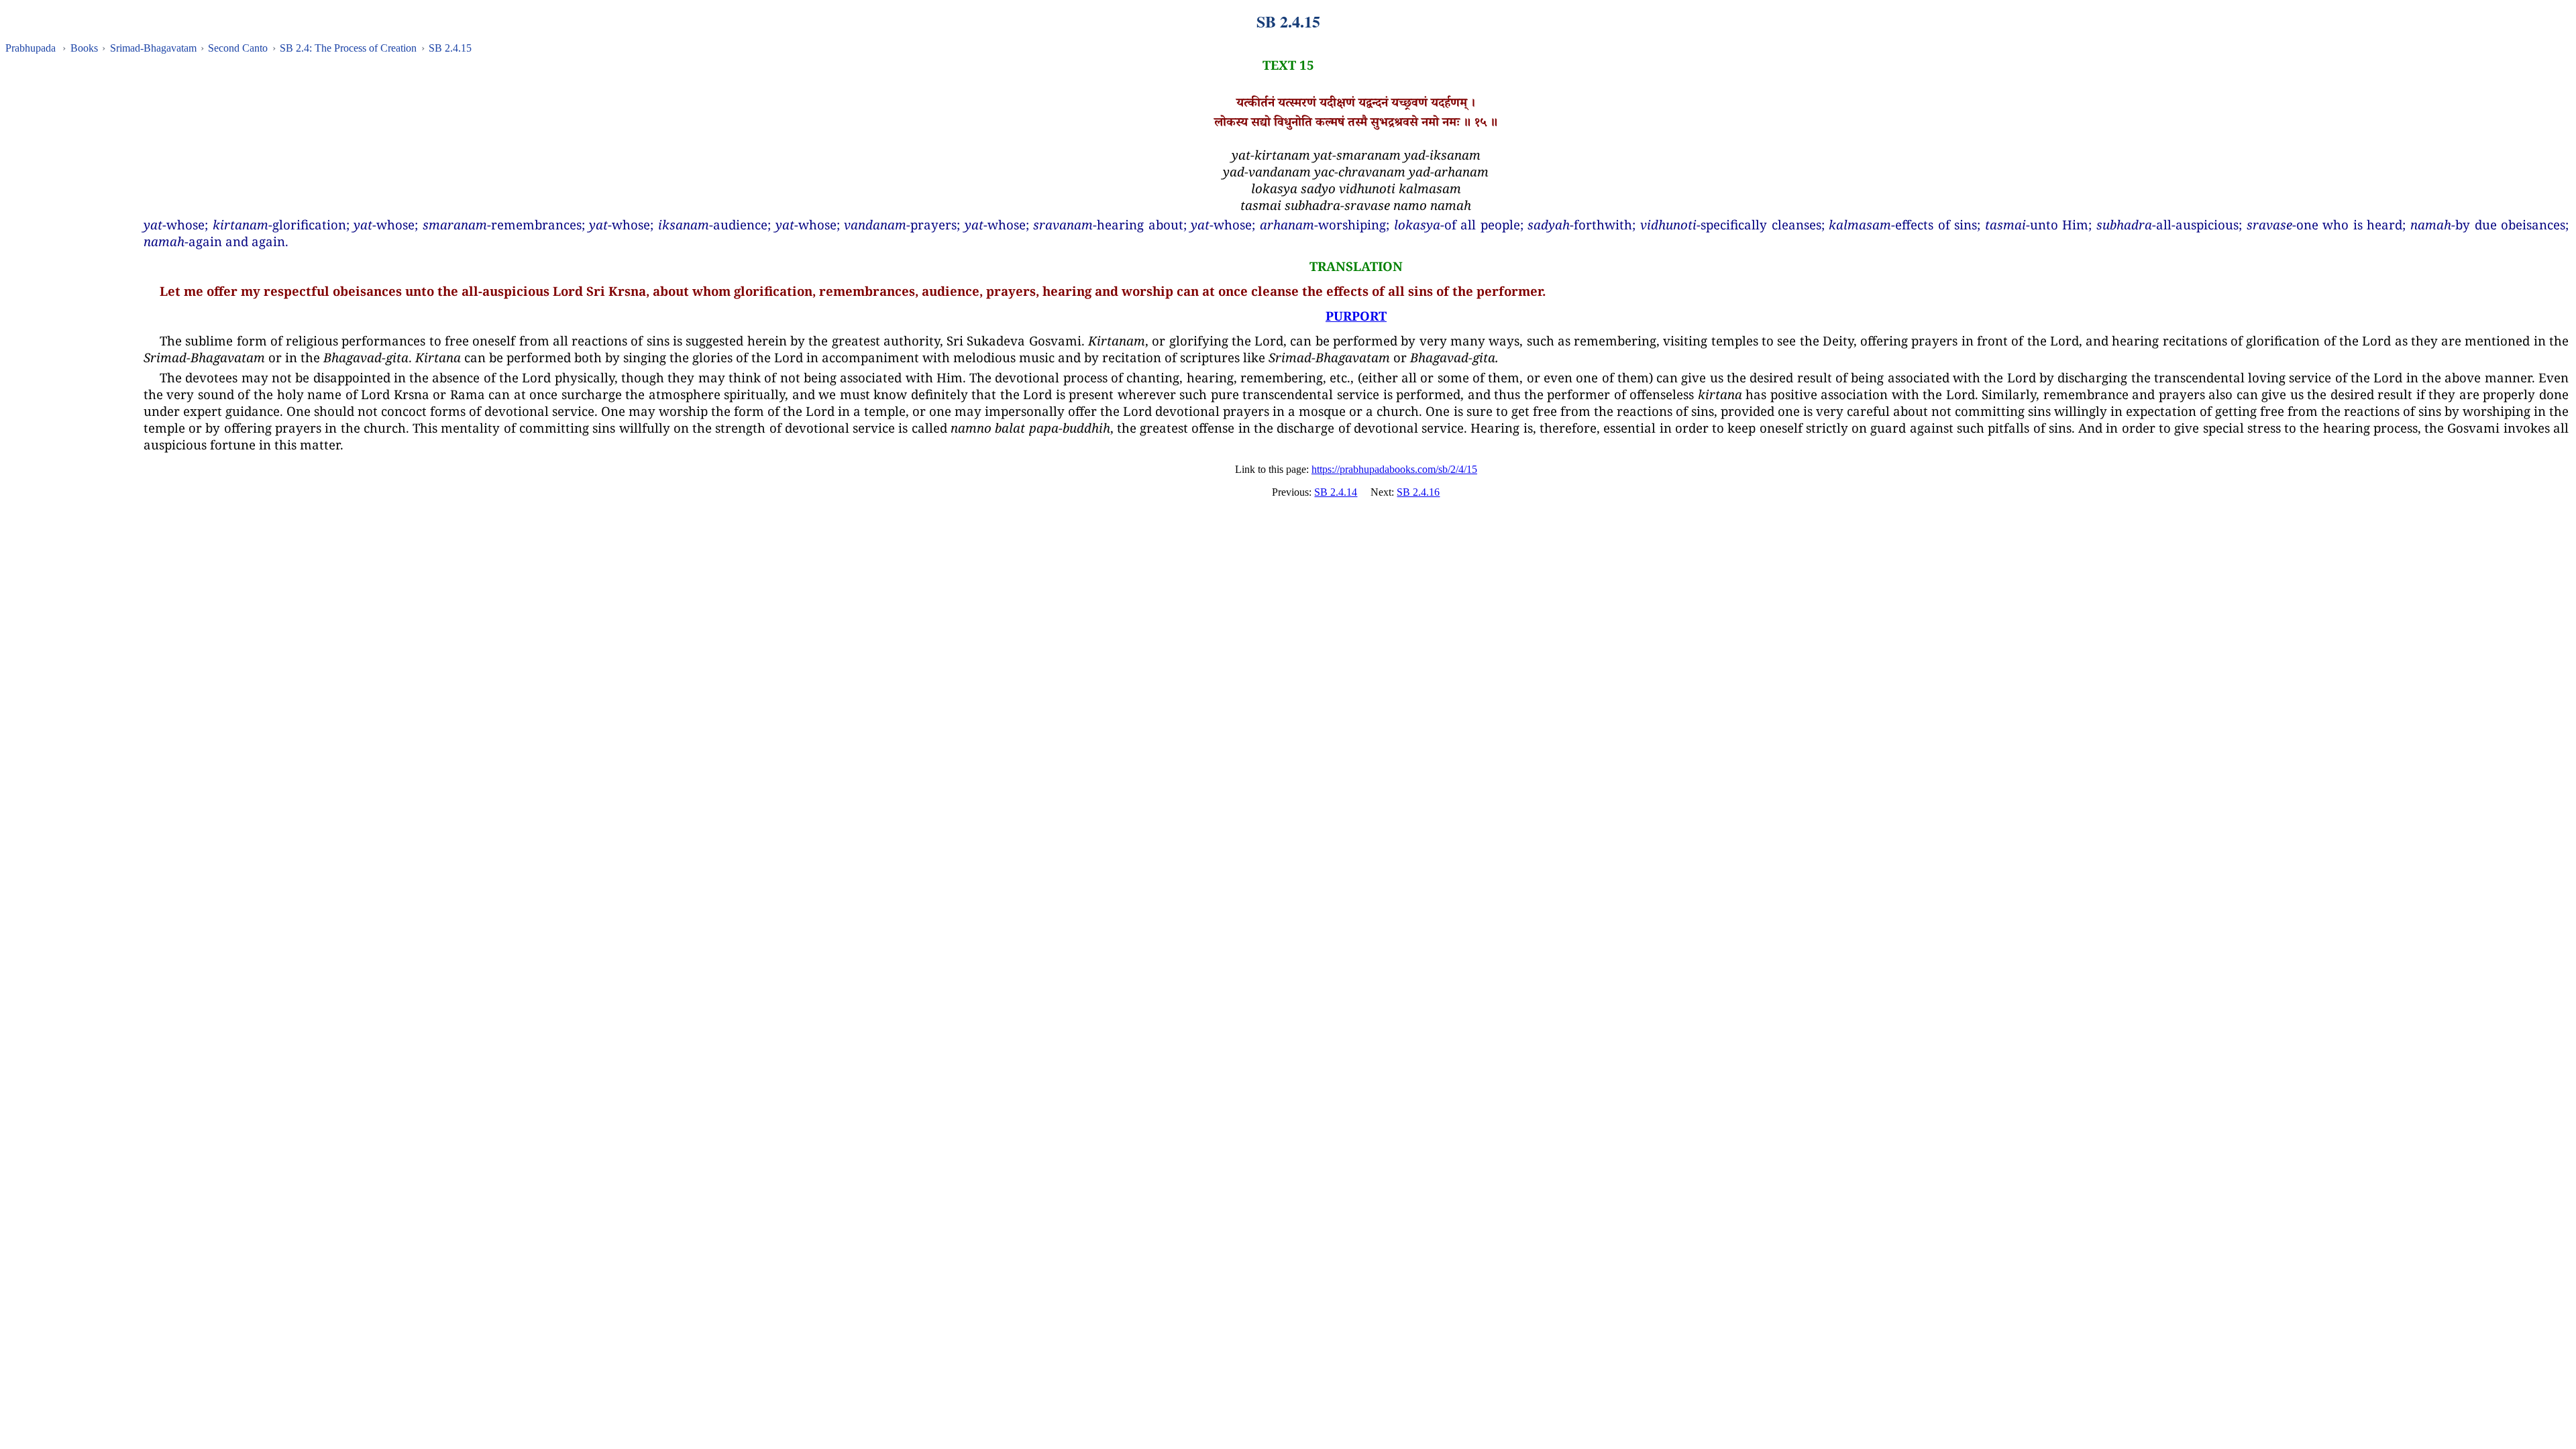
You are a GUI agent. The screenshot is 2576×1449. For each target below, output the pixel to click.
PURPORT (1356, 316)
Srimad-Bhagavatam (153, 48)
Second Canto (238, 48)
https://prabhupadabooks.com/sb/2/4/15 (1394, 469)
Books (84, 48)
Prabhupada (31, 48)
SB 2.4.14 (1336, 492)
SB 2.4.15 (450, 48)
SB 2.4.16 (1418, 492)
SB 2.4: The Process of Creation (348, 48)
